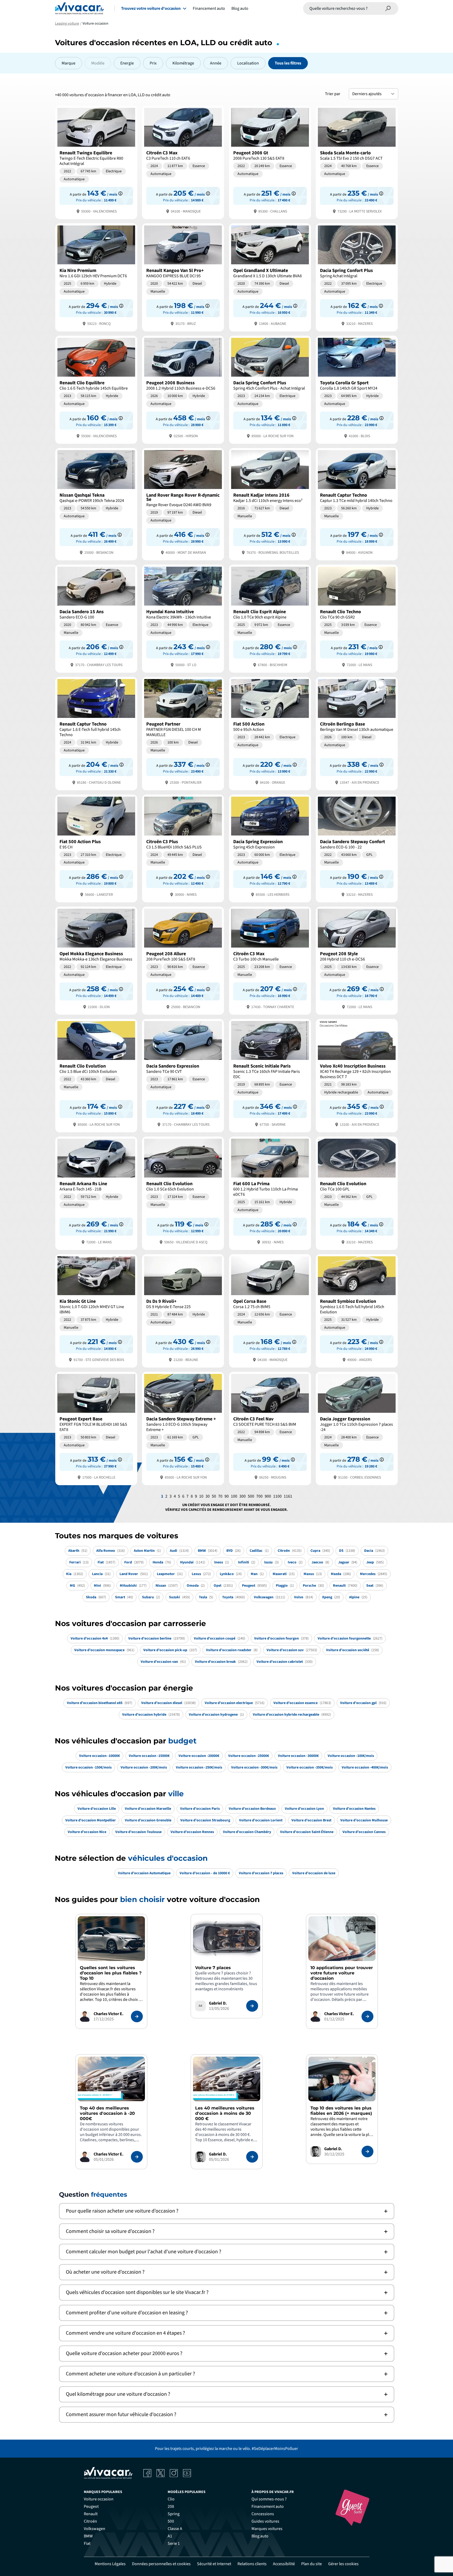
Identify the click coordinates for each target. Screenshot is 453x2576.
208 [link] (171, 2506)
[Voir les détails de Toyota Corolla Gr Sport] (357, 389)
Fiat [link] (87, 2543)
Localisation (248, 63)
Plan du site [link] (312, 2564)
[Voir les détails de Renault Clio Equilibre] (96, 389)
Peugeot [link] (91, 2506)
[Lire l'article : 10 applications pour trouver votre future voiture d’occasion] (367, 2016)
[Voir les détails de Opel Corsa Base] (270, 1310)
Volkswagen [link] (95, 2529)
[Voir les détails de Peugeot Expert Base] (96, 1428)
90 (227, 1496)
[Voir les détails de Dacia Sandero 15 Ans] (96, 618)
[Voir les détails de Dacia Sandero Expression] (183, 1075)
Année (216, 63)
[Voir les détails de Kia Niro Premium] (96, 277)
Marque (68, 63)
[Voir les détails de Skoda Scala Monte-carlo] (357, 162)
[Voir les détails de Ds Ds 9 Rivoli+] (183, 1310)
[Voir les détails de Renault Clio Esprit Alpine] (270, 618)
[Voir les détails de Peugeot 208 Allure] (183, 960)
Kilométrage (183, 63)
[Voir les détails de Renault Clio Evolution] (96, 1075)
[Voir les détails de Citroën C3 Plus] (183, 848)
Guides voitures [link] (265, 2521)
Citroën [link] (90, 2521)
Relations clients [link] (252, 2564)
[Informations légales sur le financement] (120, 193)
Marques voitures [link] (267, 2529)
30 (208, 1496)
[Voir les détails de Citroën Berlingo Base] (357, 733)
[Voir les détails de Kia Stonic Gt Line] (96, 1310)
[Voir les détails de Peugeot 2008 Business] (183, 389)
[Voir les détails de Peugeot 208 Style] (357, 960)
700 (259, 1496)
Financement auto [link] (268, 2506)
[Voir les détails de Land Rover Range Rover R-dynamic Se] (183, 504)
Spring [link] (174, 2514)
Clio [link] (171, 2499)
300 (242, 1496)
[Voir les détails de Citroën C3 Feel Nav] (270, 1428)
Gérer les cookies (343, 2564)
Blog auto (240, 8)
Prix (153, 63)
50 (214, 1496)
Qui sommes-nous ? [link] (269, 2499)
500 (251, 1496)
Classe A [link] (175, 2529)
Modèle (98, 63)
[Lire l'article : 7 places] (252, 2006)
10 (201, 1496)
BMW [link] (88, 2536)
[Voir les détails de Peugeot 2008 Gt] (270, 162)
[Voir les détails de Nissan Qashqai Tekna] (96, 504)
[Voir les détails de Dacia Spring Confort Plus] (357, 277)
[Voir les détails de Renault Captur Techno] (357, 504)
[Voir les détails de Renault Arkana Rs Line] (96, 1193)
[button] (227, 2211)
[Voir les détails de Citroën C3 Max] (183, 162)
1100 (277, 1496)
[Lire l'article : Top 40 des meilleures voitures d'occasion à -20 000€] (137, 2157)
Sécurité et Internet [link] (214, 2564)
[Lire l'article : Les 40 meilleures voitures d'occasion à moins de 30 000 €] (252, 2157)
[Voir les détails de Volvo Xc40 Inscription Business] (357, 1075)
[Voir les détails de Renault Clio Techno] (357, 618)
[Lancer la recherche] (388, 8)
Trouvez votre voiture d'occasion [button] (151, 8)
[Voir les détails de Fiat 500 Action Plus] (96, 848)
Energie (127, 63)
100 (234, 1496)
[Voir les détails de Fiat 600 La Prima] (270, 1193)
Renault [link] (91, 2514)
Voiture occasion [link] (99, 2499)
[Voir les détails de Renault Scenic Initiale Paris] (270, 1075)
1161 (288, 1496)
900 (268, 1496)
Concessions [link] (263, 2514)
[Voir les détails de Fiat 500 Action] (270, 733)
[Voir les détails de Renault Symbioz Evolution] (357, 1310)
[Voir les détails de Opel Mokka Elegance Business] (96, 960)
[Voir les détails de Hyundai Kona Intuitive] (183, 618)
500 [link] (171, 2521)
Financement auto (209, 8)
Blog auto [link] (260, 2536)
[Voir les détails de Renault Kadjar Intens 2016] (270, 504)
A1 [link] (170, 2536)
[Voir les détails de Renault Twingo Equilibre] (96, 162)
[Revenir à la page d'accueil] (79, 8)
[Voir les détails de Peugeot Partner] (183, 733)
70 (220, 1496)
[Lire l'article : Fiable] (137, 2016)
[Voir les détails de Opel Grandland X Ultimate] (270, 277)
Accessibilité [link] (284, 2564)
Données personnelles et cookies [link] (161, 2564)
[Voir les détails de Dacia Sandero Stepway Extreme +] (183, 1428)
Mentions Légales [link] (110, 2564)
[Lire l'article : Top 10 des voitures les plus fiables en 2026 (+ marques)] (367, 2152)
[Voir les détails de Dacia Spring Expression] (270, 848)
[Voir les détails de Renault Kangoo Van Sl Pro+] (183, 277)
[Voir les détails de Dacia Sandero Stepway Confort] (357, 848)
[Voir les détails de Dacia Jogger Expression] (357, 1428)
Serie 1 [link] (174, 2543)
